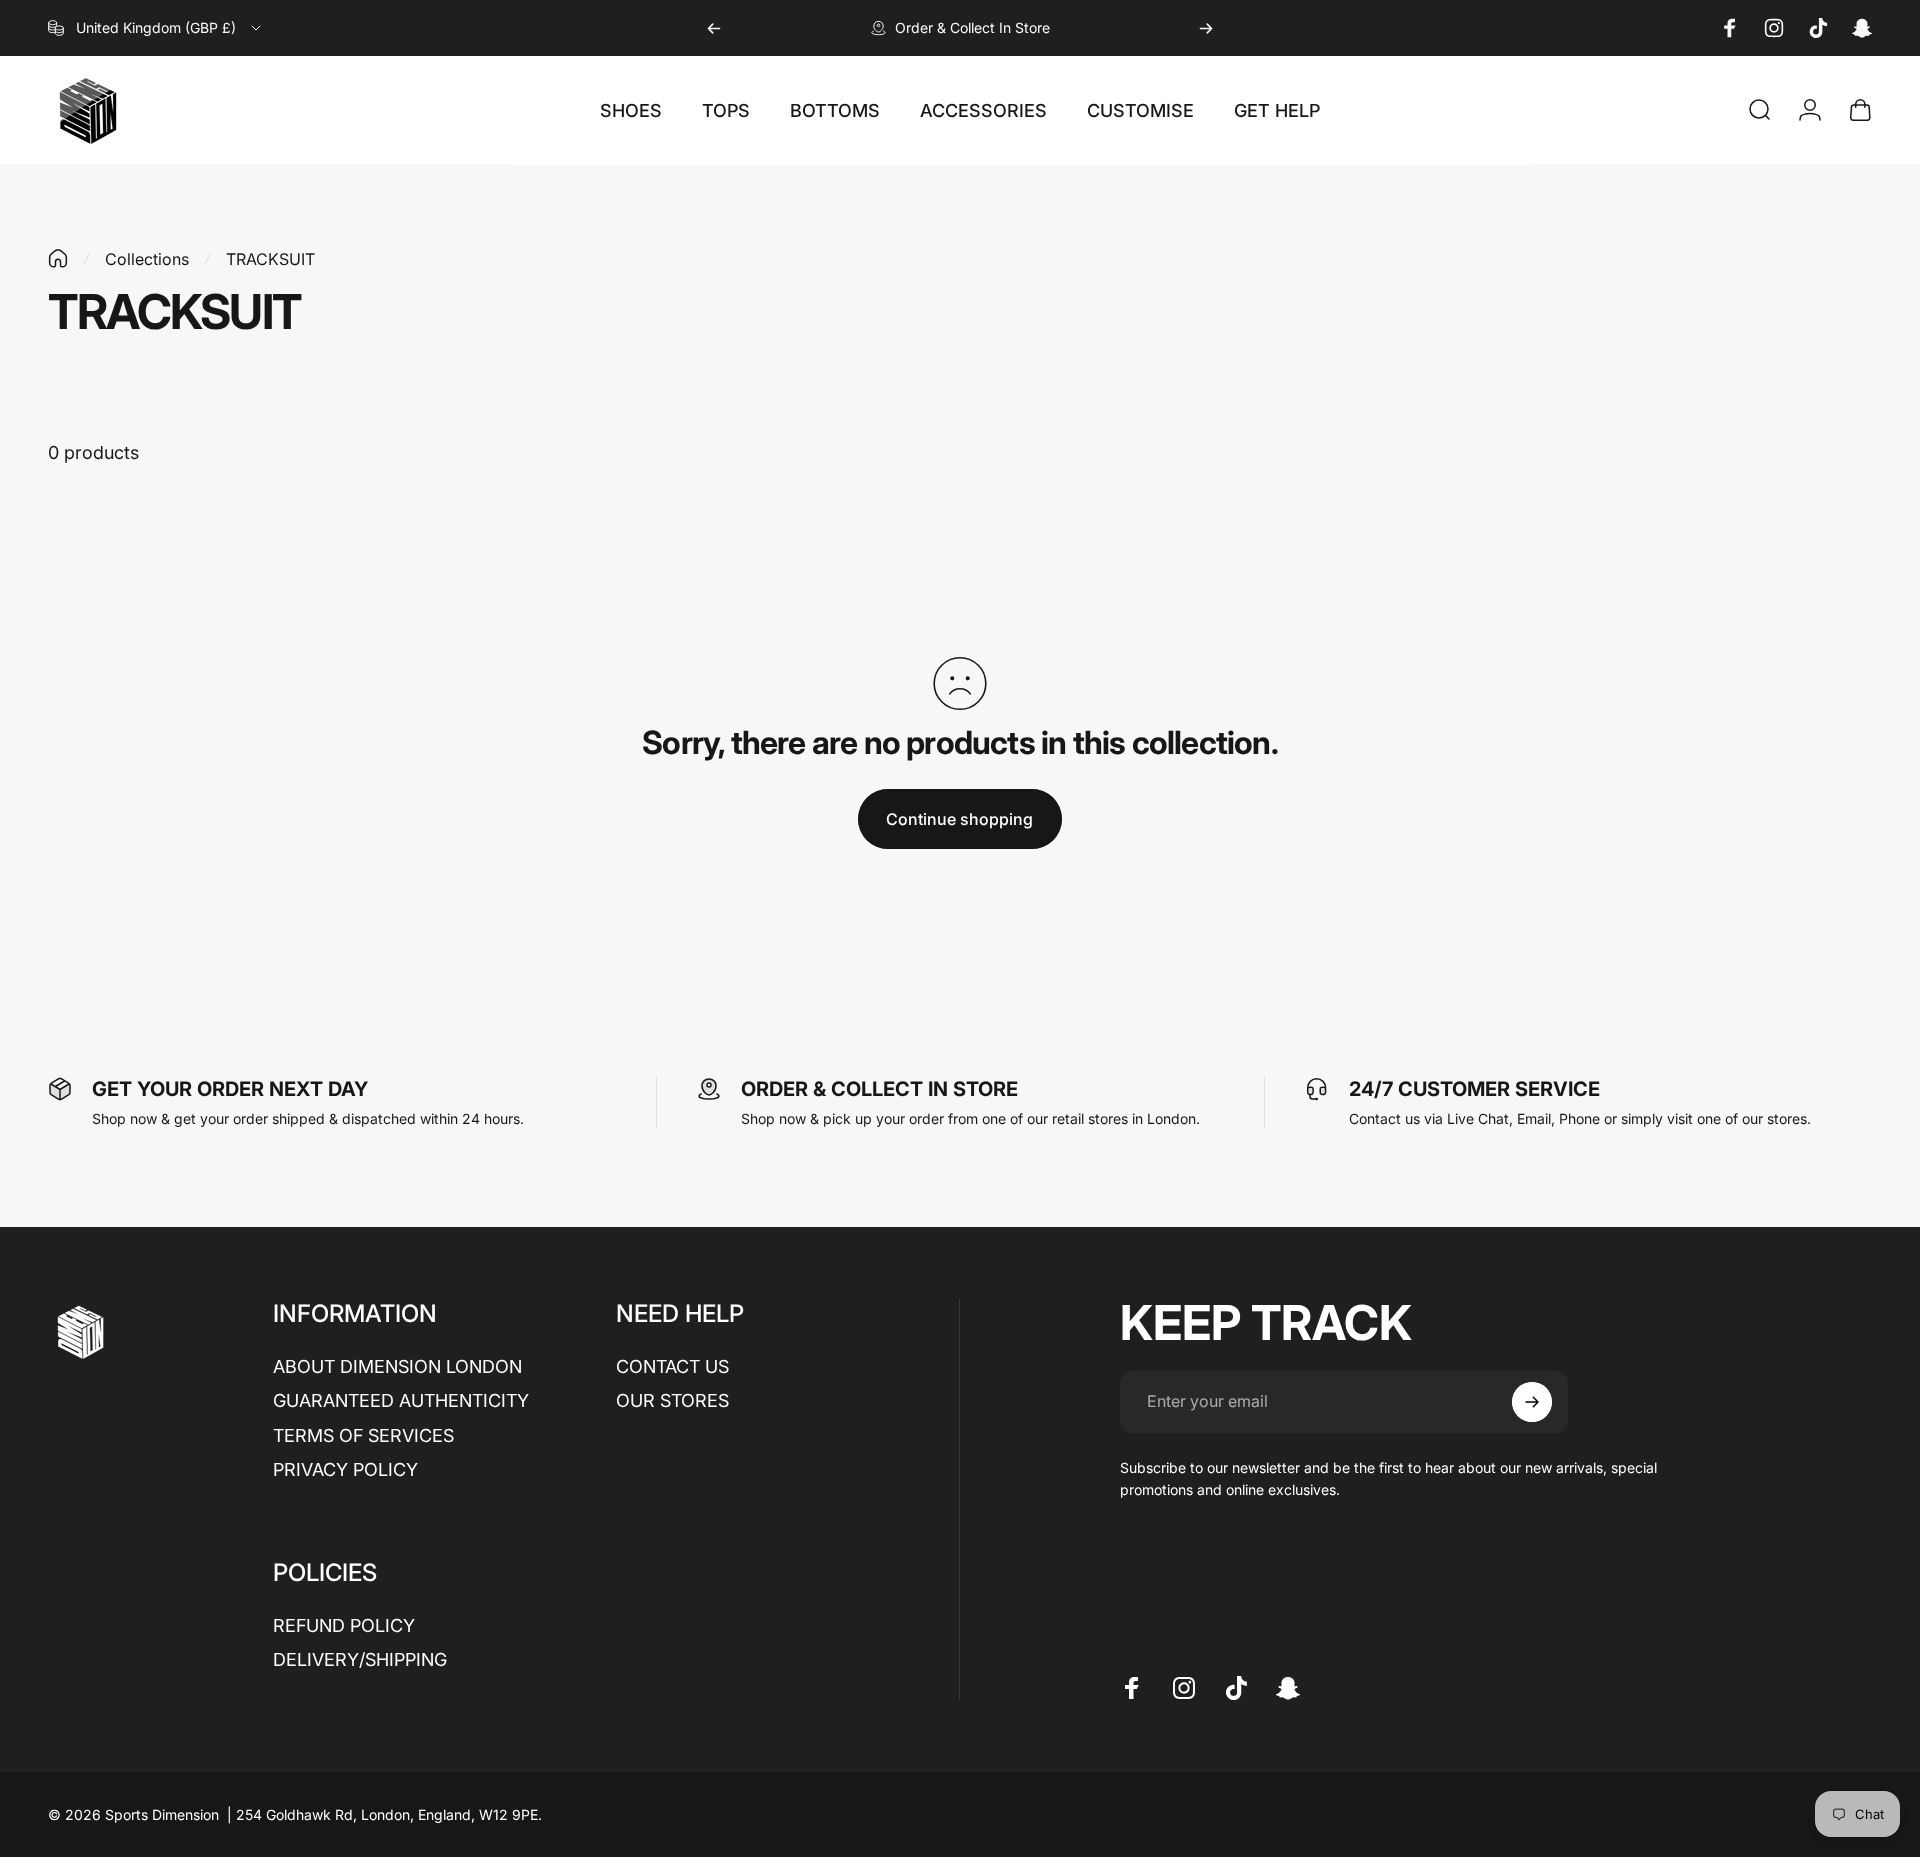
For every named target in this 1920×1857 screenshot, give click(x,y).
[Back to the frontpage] (58, 258)
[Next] (1206, 28)
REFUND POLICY (344, 1625)
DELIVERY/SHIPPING (360, 1659)
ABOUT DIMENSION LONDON (397, 1366)
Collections (147, 259)
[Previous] (714, 28)
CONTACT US (672, 1366)
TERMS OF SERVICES (363, 1435)
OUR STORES (672, 1400)
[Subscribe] (1532, 1402)
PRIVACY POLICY (345, 1469)
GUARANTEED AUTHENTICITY (401, 1400)
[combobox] (156, 28)
